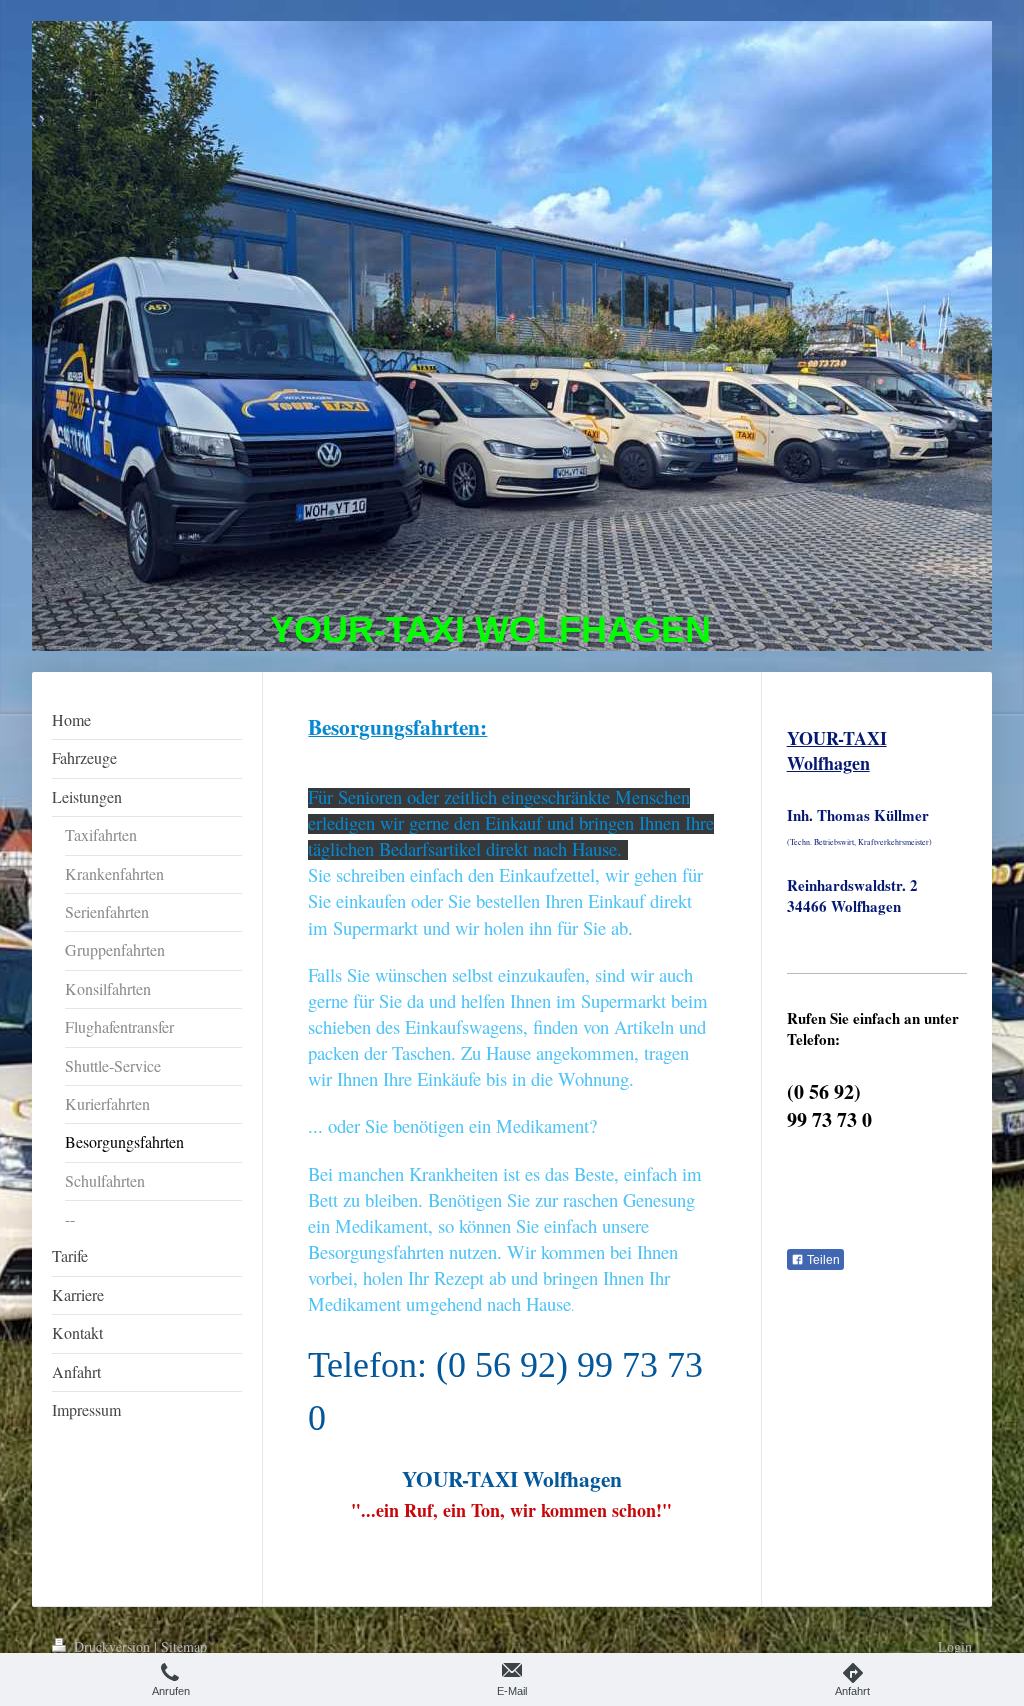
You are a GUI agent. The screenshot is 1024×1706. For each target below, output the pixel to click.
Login (955, 1646)
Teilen (822, 1260)
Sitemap (184, 1646)
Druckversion (112, 1646)
